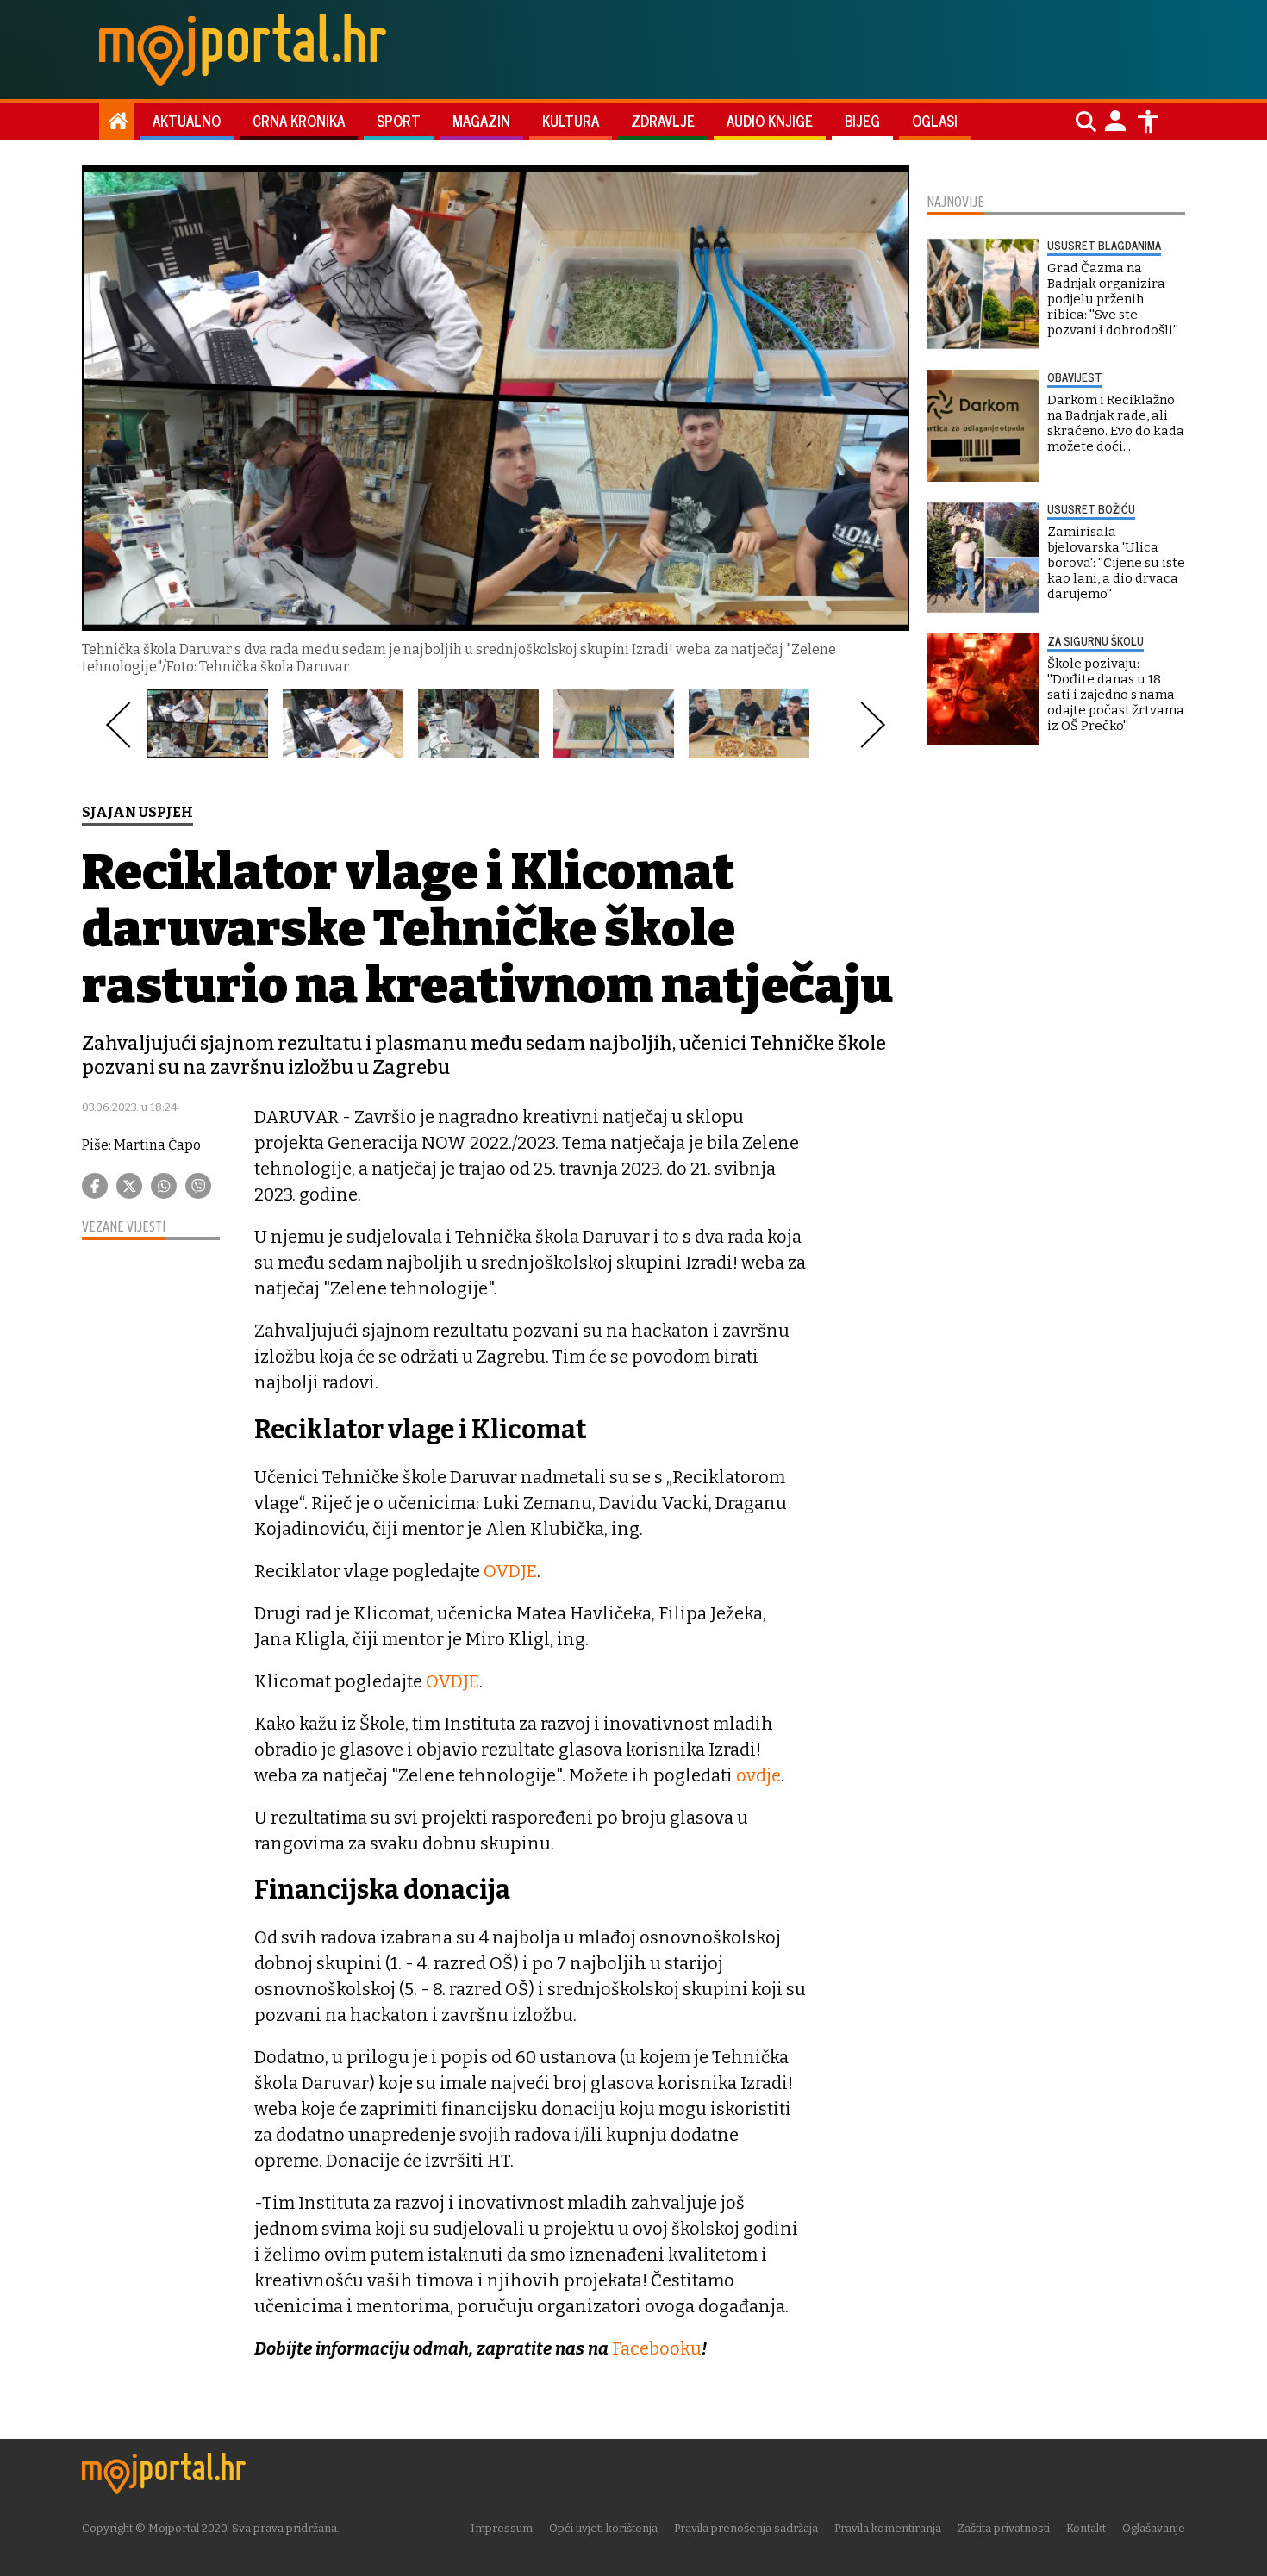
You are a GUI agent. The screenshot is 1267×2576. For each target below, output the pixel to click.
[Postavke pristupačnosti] (1148, 122)
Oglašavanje (1154, 2528)
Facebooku (657, 2348)
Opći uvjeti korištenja (603, 2528)
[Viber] (198, 1186)
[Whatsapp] (164, 1186)
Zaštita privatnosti (1004, 2528)
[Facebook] (95, 1186)
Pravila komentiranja (888, 2528)
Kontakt (1086, 2528)
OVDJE (510, 1571)
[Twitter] (129, 1186)
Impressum (502, 2528)
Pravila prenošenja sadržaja (746, 2528)
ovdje (758, 1775)
